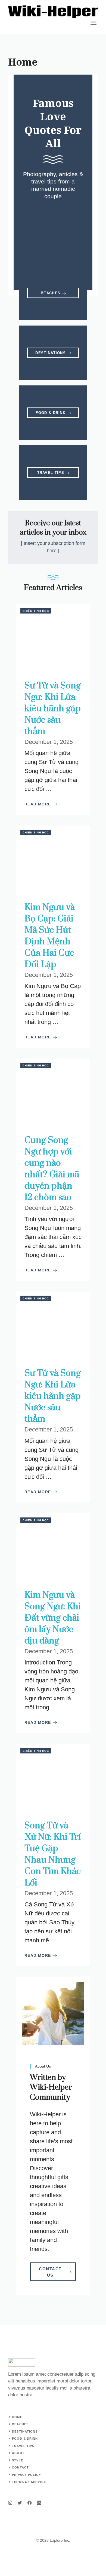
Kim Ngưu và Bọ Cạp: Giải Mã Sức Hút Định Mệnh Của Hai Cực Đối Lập (50, 936)
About (18, 2453)
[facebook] (29, 2503)
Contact (20, 2467)
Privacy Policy (26, 2475)
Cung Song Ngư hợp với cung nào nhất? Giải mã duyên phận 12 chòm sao (52, 1169)
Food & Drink (25, 2439)
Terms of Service (29, 2482)
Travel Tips (23, 2446)
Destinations (25, 2431)
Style (18, 2460)
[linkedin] (39, 2503)
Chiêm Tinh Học (36, 611)
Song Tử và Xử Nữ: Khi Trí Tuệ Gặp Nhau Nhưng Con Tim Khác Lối (53, 1854)
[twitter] (20, 2503)
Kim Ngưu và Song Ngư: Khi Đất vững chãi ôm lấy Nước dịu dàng (53, 1618)
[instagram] (10, 2503)
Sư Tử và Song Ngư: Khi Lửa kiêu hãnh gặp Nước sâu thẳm (53, 709)
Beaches (20, 2424)
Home (17, 2417)
